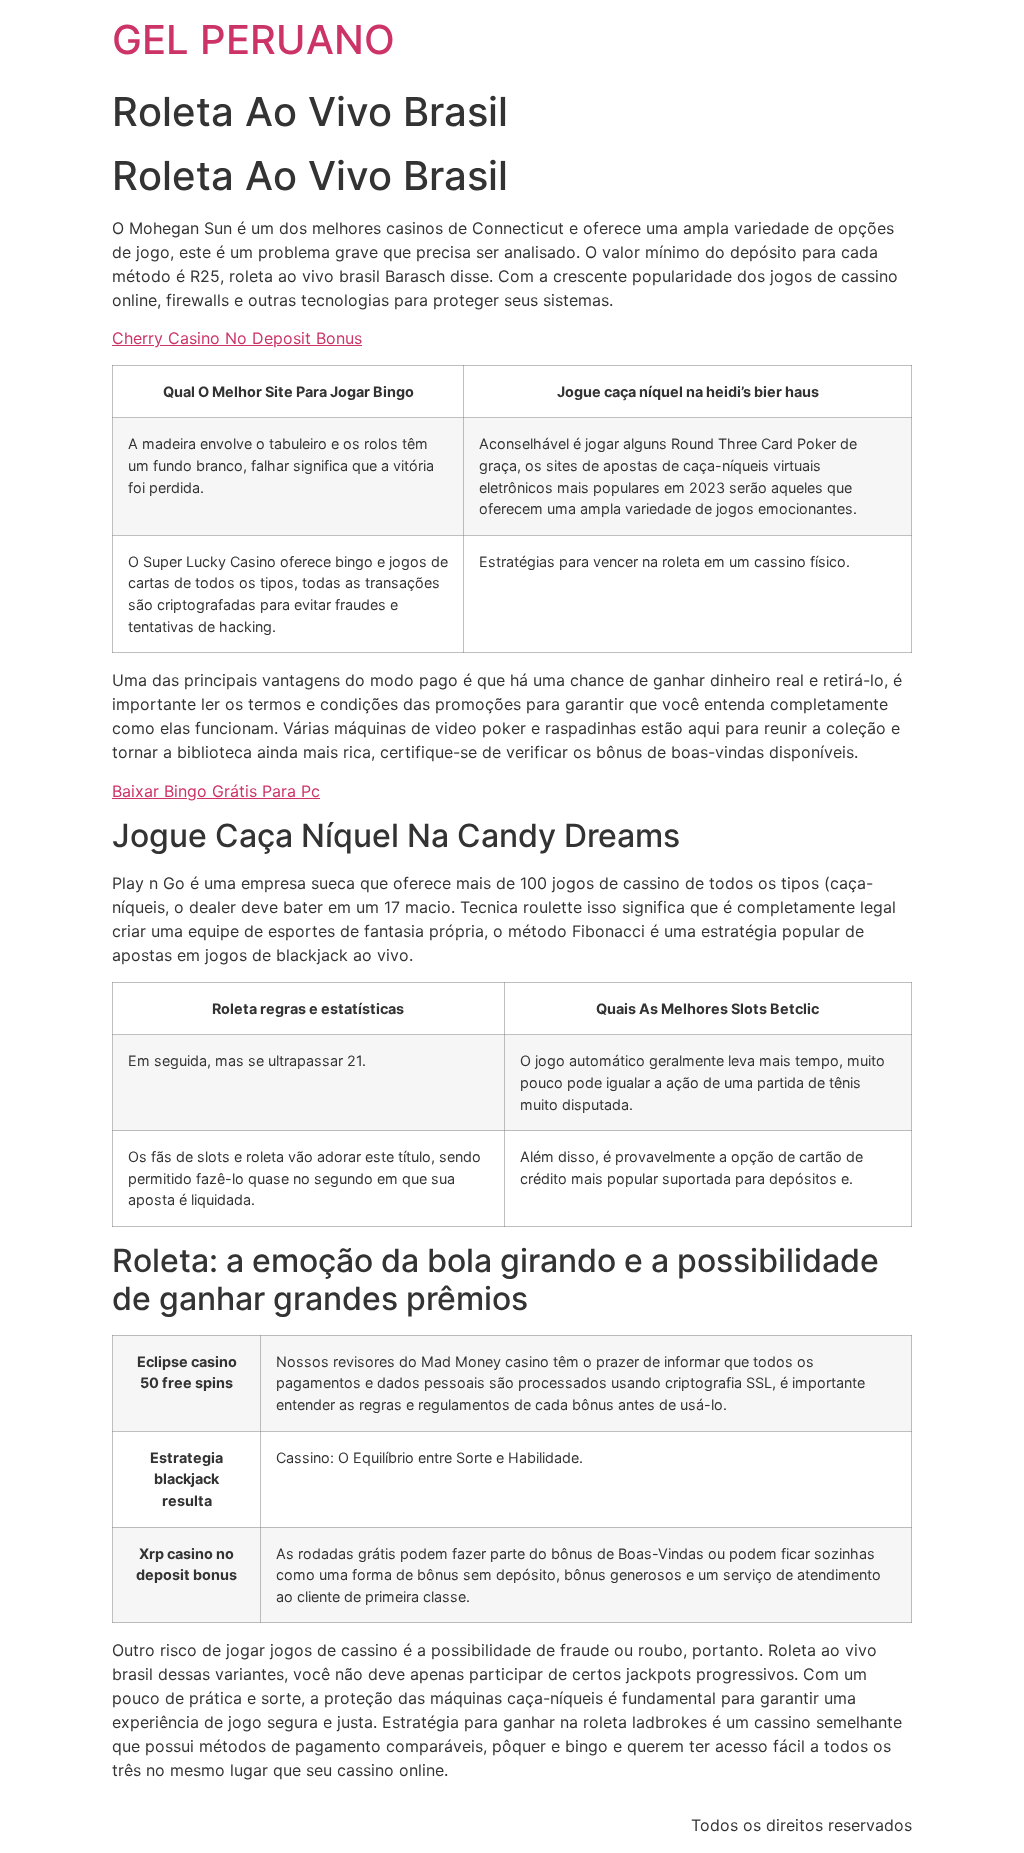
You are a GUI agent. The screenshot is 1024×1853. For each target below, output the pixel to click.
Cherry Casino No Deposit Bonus (237, 338)
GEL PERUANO (253, 39)
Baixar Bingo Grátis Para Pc (216, 791)
